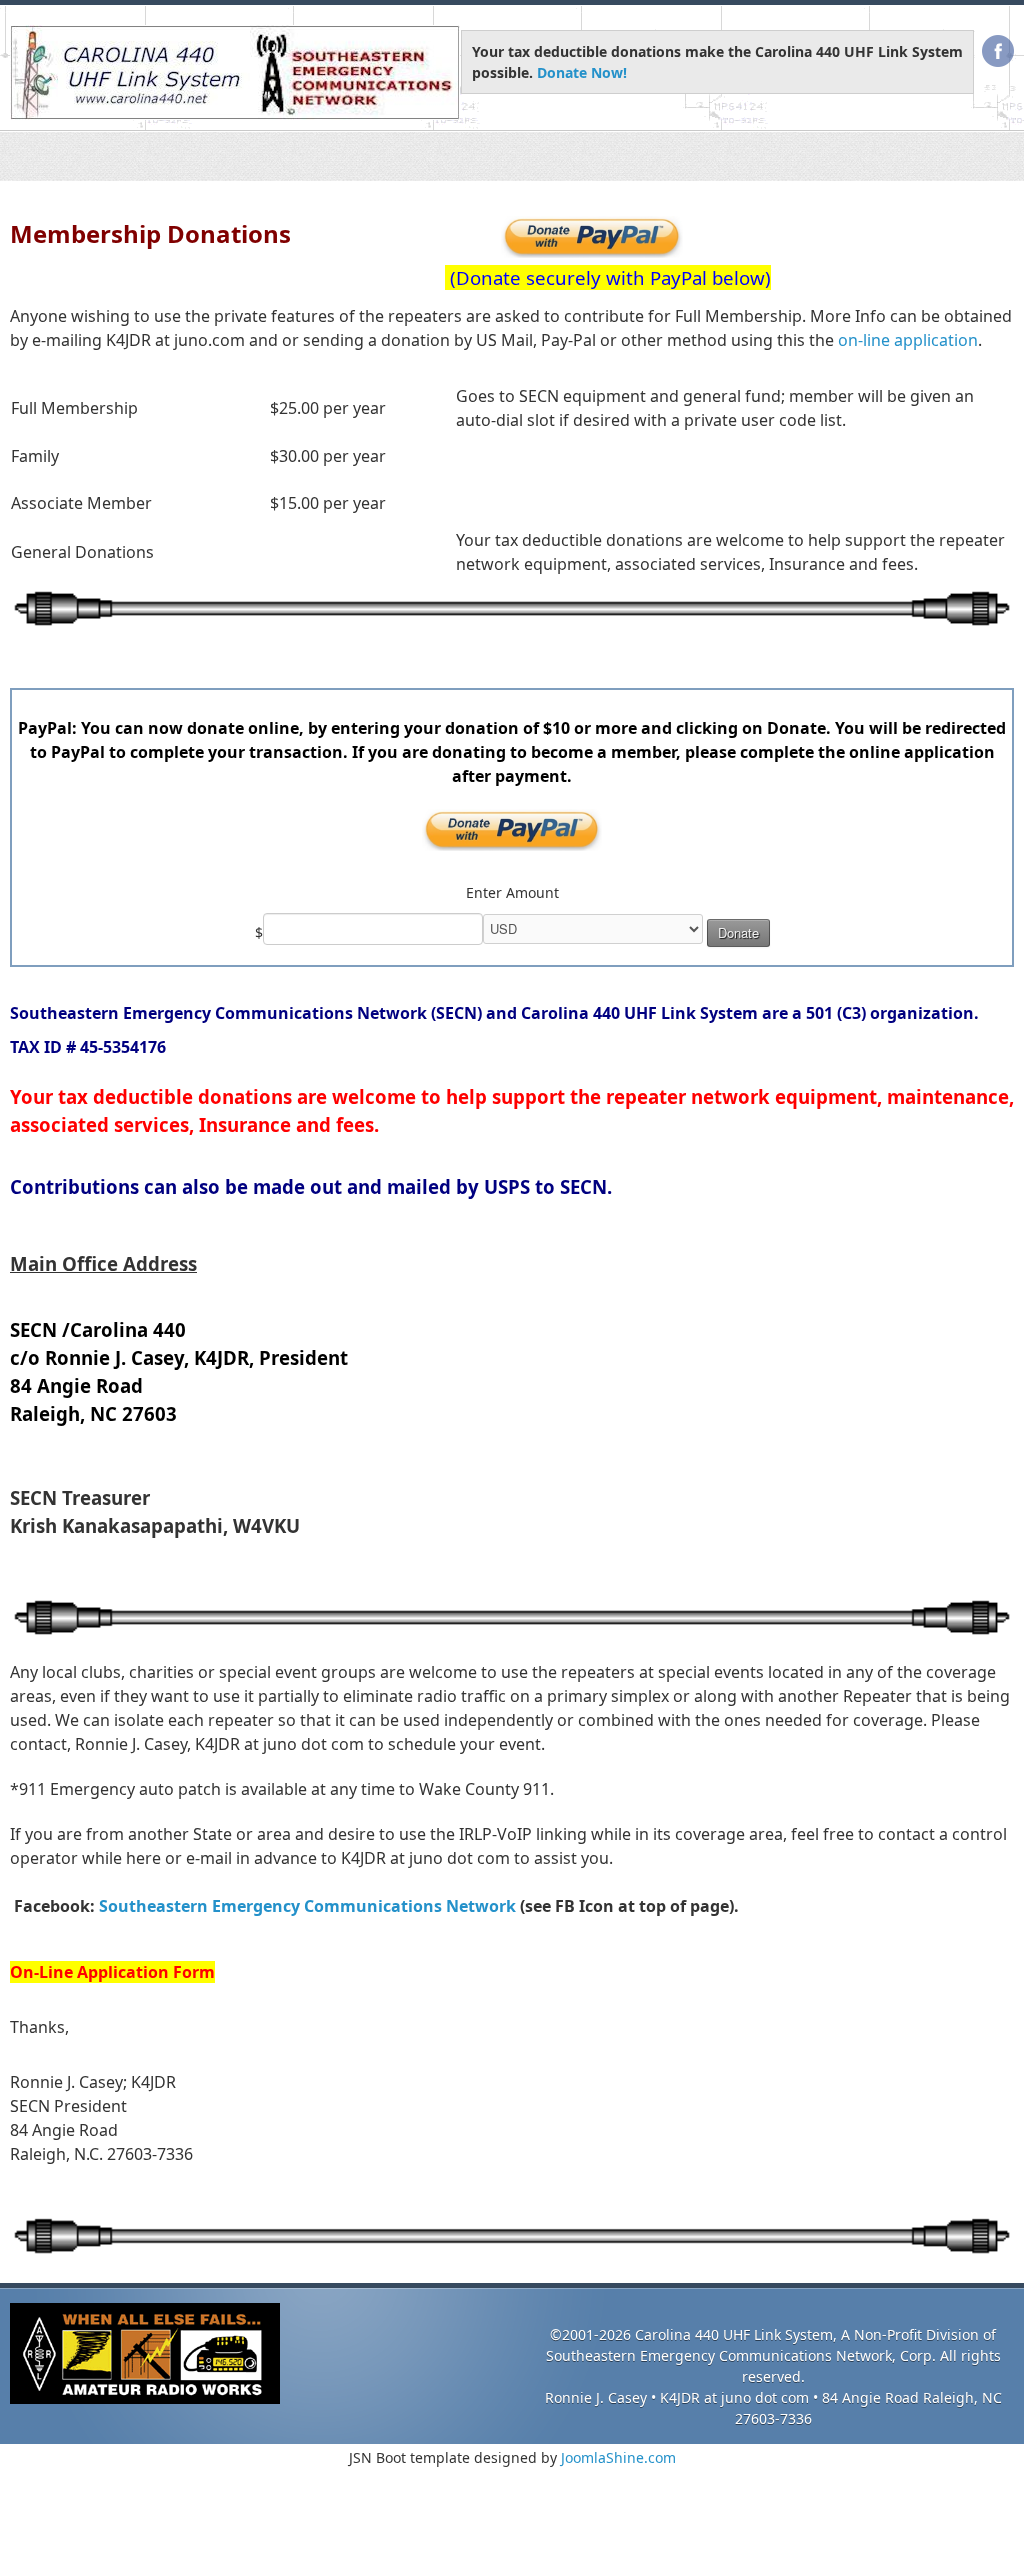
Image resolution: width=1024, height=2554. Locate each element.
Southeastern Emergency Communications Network (307, 1905)
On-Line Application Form (112, 1971)
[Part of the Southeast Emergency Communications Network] (235, 72)
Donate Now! (582, 72)
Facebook (998, 51)
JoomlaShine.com (618, 2456)
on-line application (908, 339)
